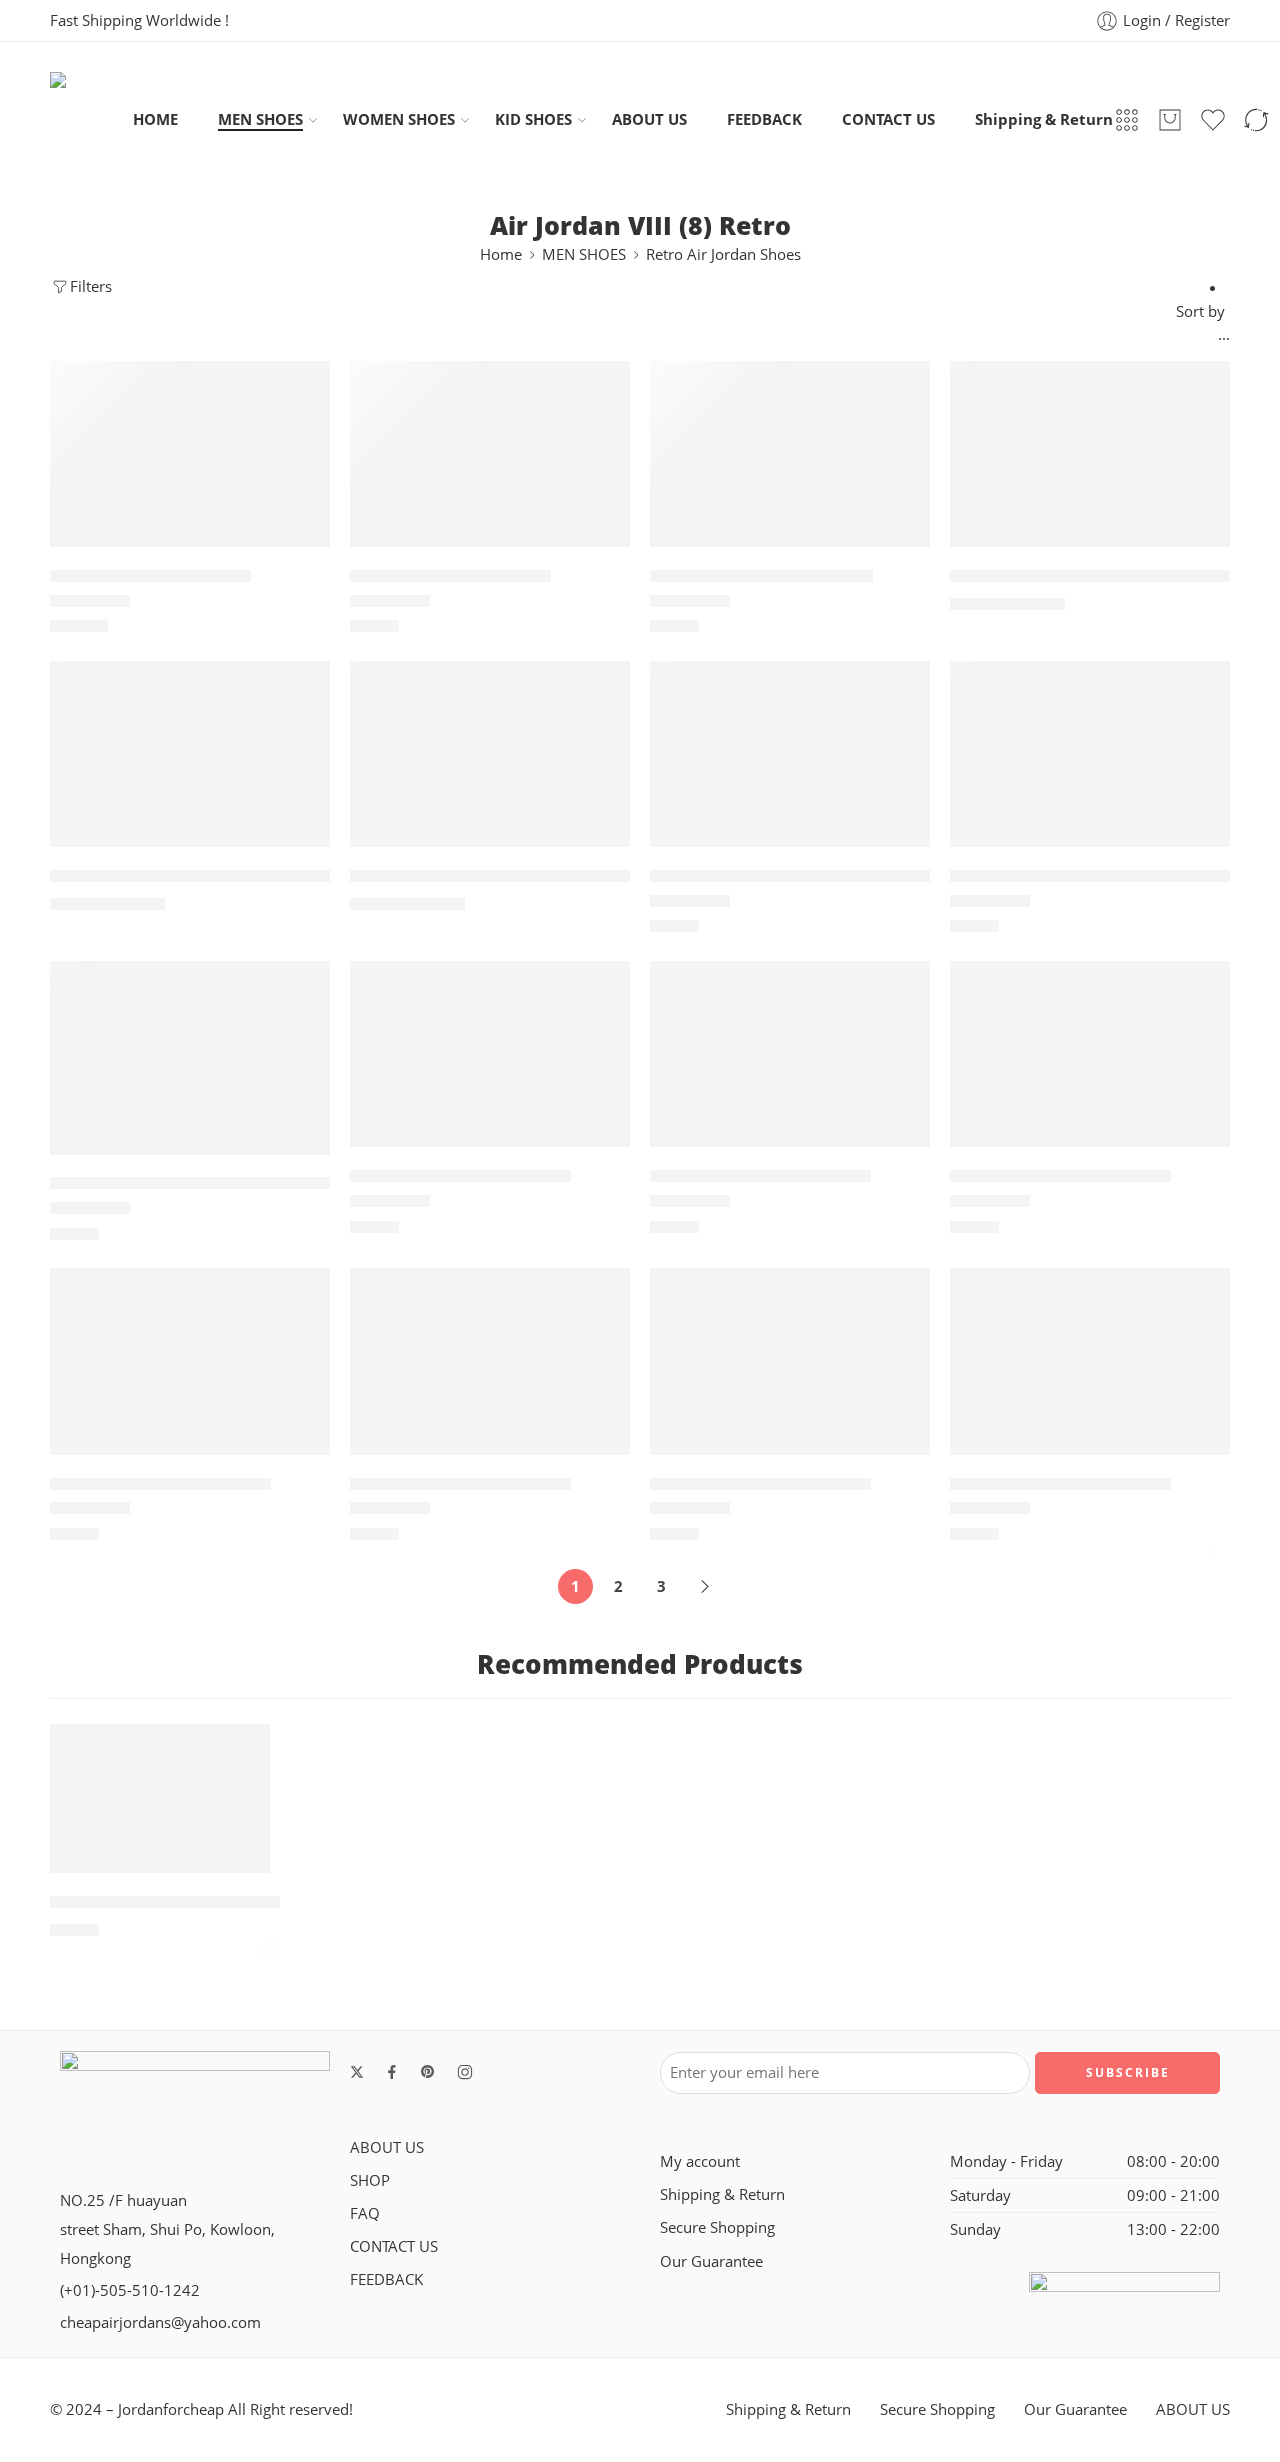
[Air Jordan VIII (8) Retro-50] (1090, 1361)
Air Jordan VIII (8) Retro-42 (460, 1176)
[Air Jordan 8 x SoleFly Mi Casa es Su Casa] (190, 1058)
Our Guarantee (711, 2261)
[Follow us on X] (357, 2072)
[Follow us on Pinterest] (428, 2072)
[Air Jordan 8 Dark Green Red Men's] (1090, 454)
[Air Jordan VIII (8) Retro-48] (490, 1361)
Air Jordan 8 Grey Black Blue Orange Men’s (227, 876)
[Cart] (1170, 120)
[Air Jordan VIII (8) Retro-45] (190, 1361)
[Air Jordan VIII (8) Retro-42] (490, 1054)
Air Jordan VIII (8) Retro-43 (760, 1176)
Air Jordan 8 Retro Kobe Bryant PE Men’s (518, 876)
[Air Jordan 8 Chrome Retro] (790, 454)
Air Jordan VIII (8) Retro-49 (760, 1484)
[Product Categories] (1127, 120)
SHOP (370, 2180)
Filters (91, 286)
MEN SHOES (260, 119)
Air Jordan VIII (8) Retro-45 (160, 1484)
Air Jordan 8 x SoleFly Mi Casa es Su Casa (217, 1184)
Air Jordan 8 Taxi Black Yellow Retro (799, 876)
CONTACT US (888, 119)
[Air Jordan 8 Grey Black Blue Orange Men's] (190, 754)
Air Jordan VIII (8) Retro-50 (1060, 1484)
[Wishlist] (301, 389)
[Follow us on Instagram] (465, 2072)
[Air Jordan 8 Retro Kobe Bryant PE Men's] (490, 754)
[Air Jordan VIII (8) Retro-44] (1090, 1054)
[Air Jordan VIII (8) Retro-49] (790, 1361)
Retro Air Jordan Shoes (723, 254)
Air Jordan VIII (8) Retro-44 (1060, 1176)
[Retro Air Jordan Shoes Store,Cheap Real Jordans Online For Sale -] (91, 119)
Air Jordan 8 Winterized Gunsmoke (1095, 876)
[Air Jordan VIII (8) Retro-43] (790, 1054)
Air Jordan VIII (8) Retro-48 (460, 1484)
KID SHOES (533, 119)
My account (700, 2161)
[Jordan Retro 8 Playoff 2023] (160, 1799)
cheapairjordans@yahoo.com (160, 2322)
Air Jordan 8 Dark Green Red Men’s (1095, 576)
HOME (155, 119)
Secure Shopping (717, 2227)
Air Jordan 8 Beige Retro (150, 576)
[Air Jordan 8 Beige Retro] (190, 454)
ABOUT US (649, 119)
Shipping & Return (1044, 119)
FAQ (365, 2213)
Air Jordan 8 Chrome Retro (761, 576)
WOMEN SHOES (399, 119)
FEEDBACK (764, 119)
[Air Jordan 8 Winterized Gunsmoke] (1090, 754)
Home (501, 254)
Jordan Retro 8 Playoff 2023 (165, 1902)
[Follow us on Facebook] (392, 2072)
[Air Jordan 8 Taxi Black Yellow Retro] (790, 754)
